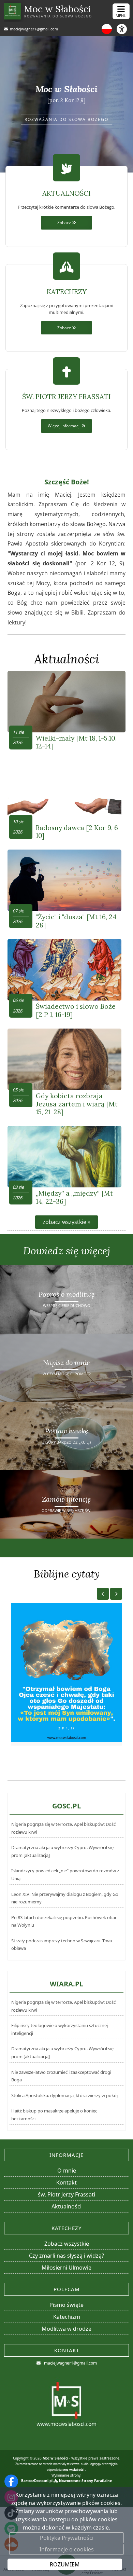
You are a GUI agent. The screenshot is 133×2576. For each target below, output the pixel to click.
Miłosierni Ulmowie (66, 2268)
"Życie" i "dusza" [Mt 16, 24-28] (78, 921)
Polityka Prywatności (67, 2538)
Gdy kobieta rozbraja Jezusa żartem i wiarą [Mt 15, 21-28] (77, 1104)
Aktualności (67, 659)
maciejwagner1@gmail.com (33, 29)
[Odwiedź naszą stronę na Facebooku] (11, 2481)
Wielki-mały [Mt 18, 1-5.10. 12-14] (76, 742)
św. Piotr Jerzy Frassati (66, 2194)
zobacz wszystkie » (66, 1222)
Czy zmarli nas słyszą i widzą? (66, 2256)
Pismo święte (66, 2305)
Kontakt (66, 2182)
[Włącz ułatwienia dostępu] (125, 29)
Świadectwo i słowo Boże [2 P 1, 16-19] (76, 1010)
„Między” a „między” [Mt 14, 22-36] (74, 1197)
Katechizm (67, 2317)
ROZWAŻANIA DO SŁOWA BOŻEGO (66, 119)
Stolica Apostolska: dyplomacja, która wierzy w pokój (64, 2095)
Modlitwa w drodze (66, 2329)
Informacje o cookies (67, 2549)
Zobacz (65, 222)
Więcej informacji (65, 426)
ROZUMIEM (65, 2564)
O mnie (67, 2171)
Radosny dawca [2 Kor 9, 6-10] (78, 831)
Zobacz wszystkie (67, 2244)
